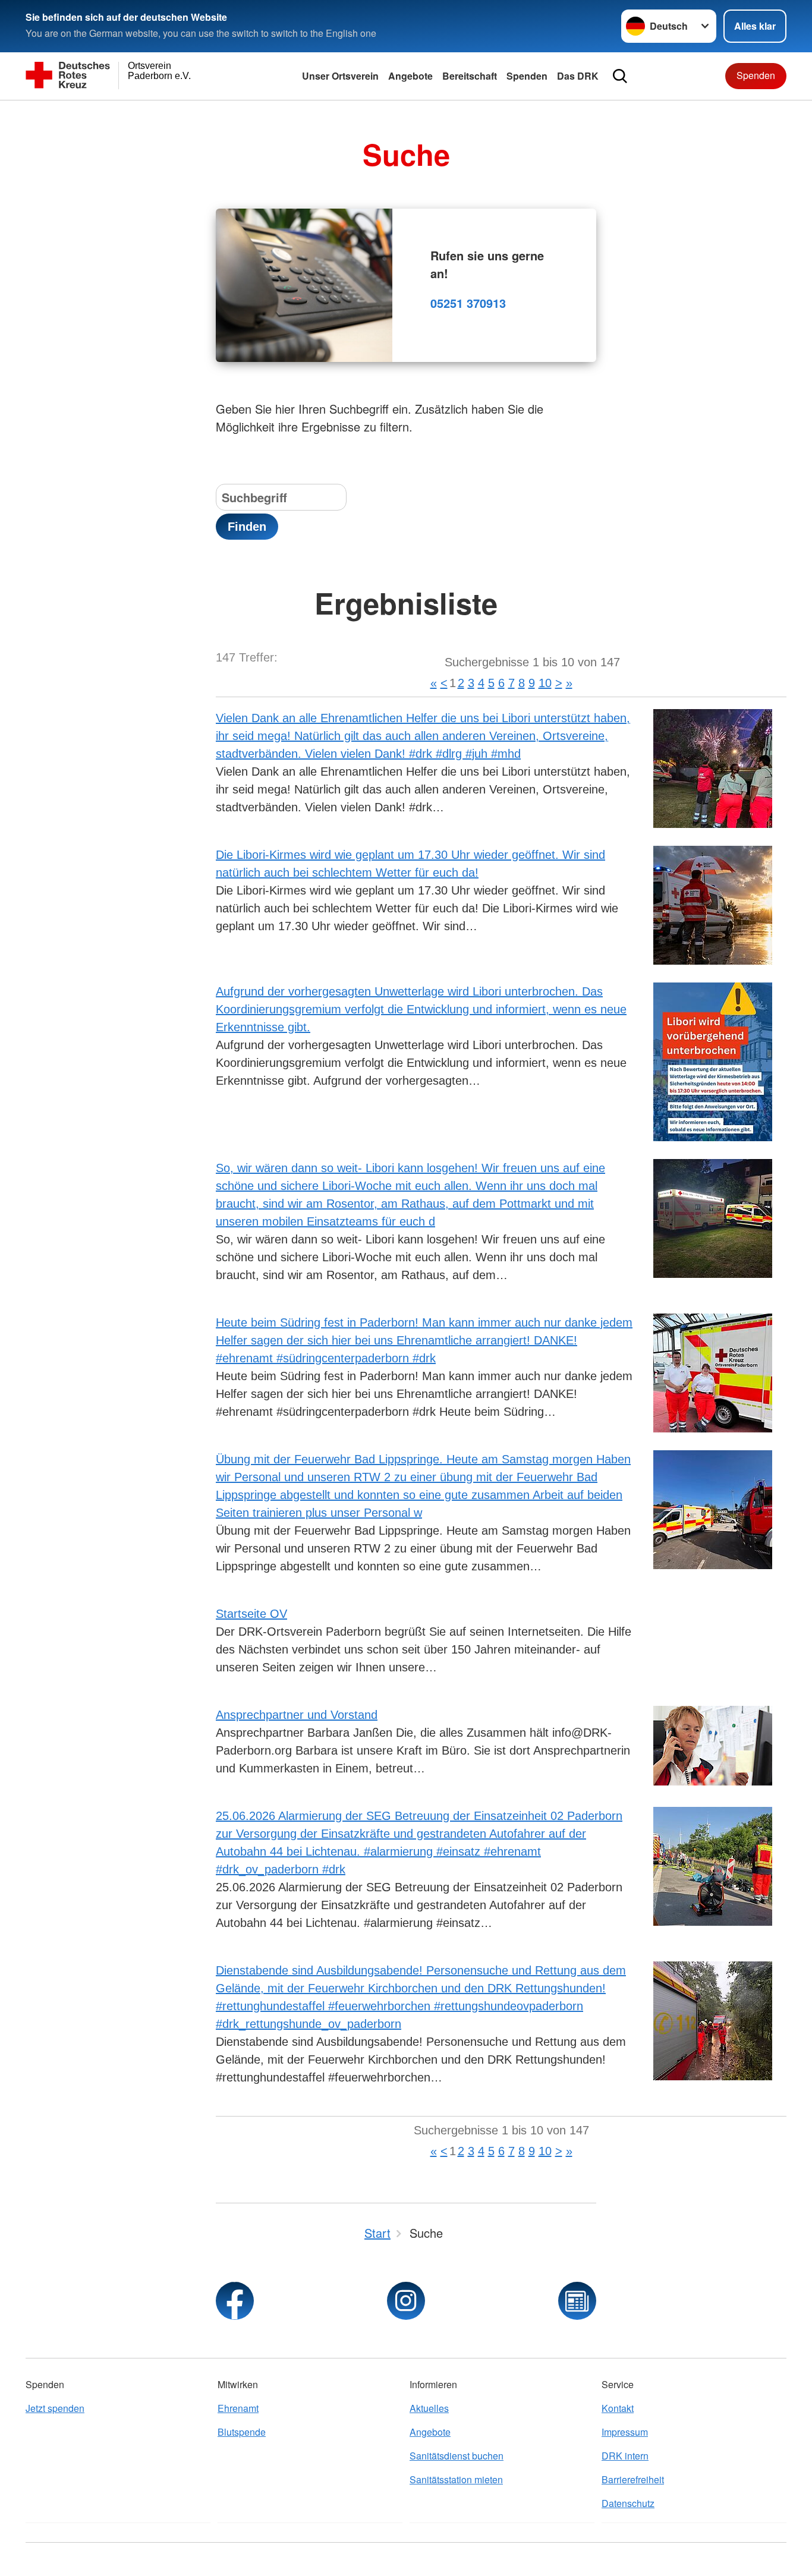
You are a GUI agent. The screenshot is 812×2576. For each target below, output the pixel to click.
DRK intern (625, 2456)
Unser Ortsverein (340, 76)
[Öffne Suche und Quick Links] (620, 76)
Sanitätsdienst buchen (457, 2456)
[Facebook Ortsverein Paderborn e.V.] (235, 2301)
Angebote (410, 76)
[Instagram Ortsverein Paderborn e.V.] (406, 2301)
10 (545, 683)
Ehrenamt (238, 2408)
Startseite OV (251, 1614)
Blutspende (242, 2432)
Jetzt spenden (55, 2408)
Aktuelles (429, 2408)
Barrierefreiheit (633, 2479)
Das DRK (578, 76)
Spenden (527, 76)
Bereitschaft (470, 76)
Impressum (625, 2432)
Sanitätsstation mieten (456, 2479)
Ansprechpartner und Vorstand (297, 1715)
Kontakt (618, 2408)
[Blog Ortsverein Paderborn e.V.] (577, 2301)
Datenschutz (628, 2503)
